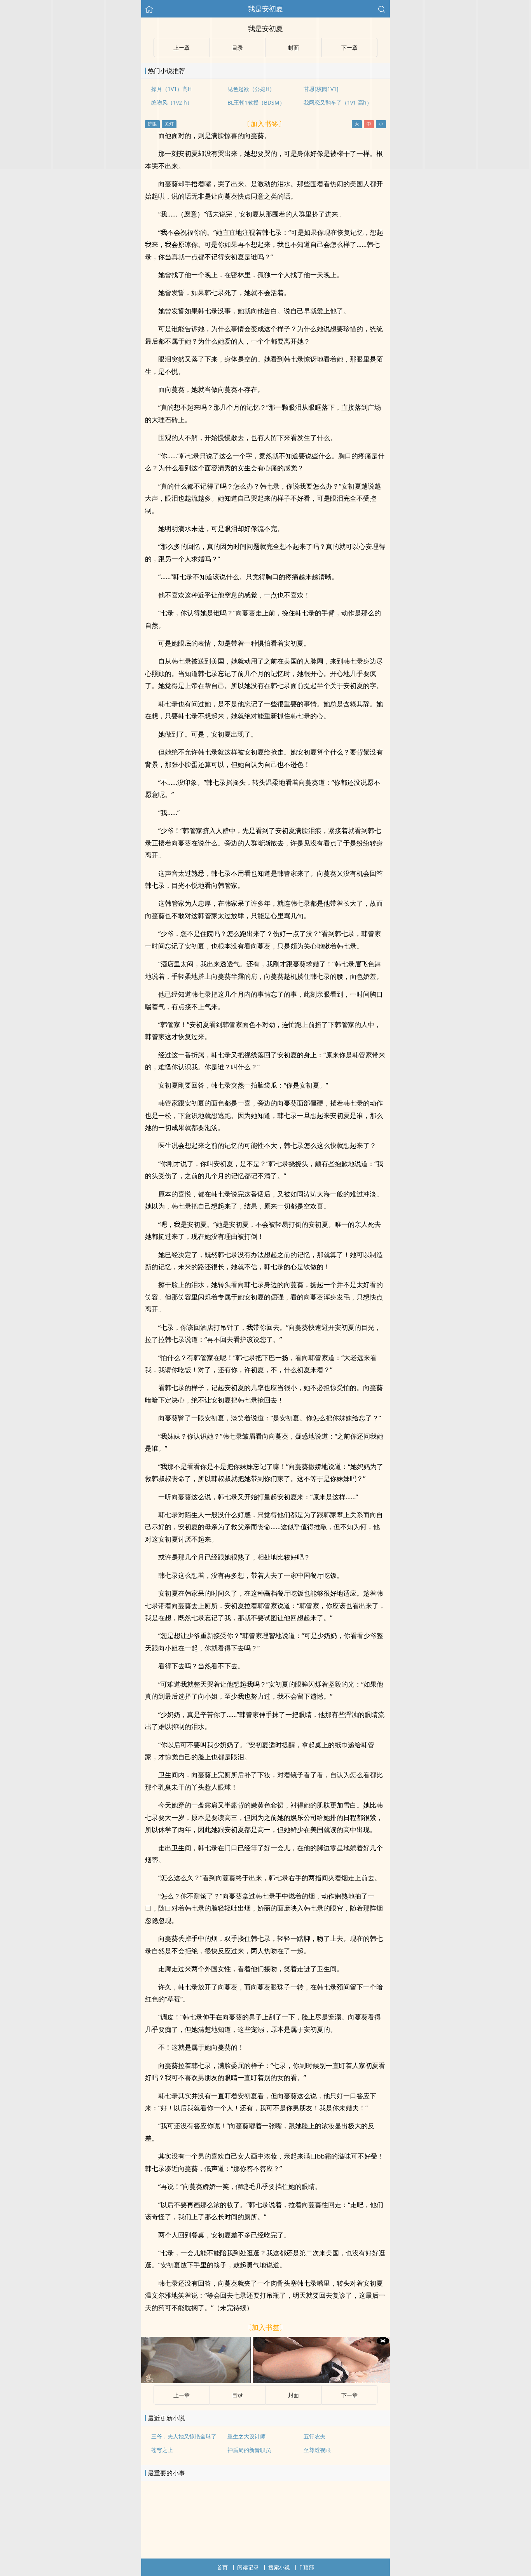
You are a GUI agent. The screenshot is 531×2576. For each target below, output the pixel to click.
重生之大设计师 (246, 2436)
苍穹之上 (162, 2450)
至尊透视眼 (317, 2450)
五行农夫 (314, 2436)
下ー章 (349, 2395)
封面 (293, 2395)
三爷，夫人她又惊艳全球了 (184, 2436)
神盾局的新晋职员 (249, 2450)
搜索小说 (279, 2567)
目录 (238, 2395)
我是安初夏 (265, 9)
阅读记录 (248, 2567)
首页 (222, 2567)
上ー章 (182, 2395)
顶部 (309, 2567)
